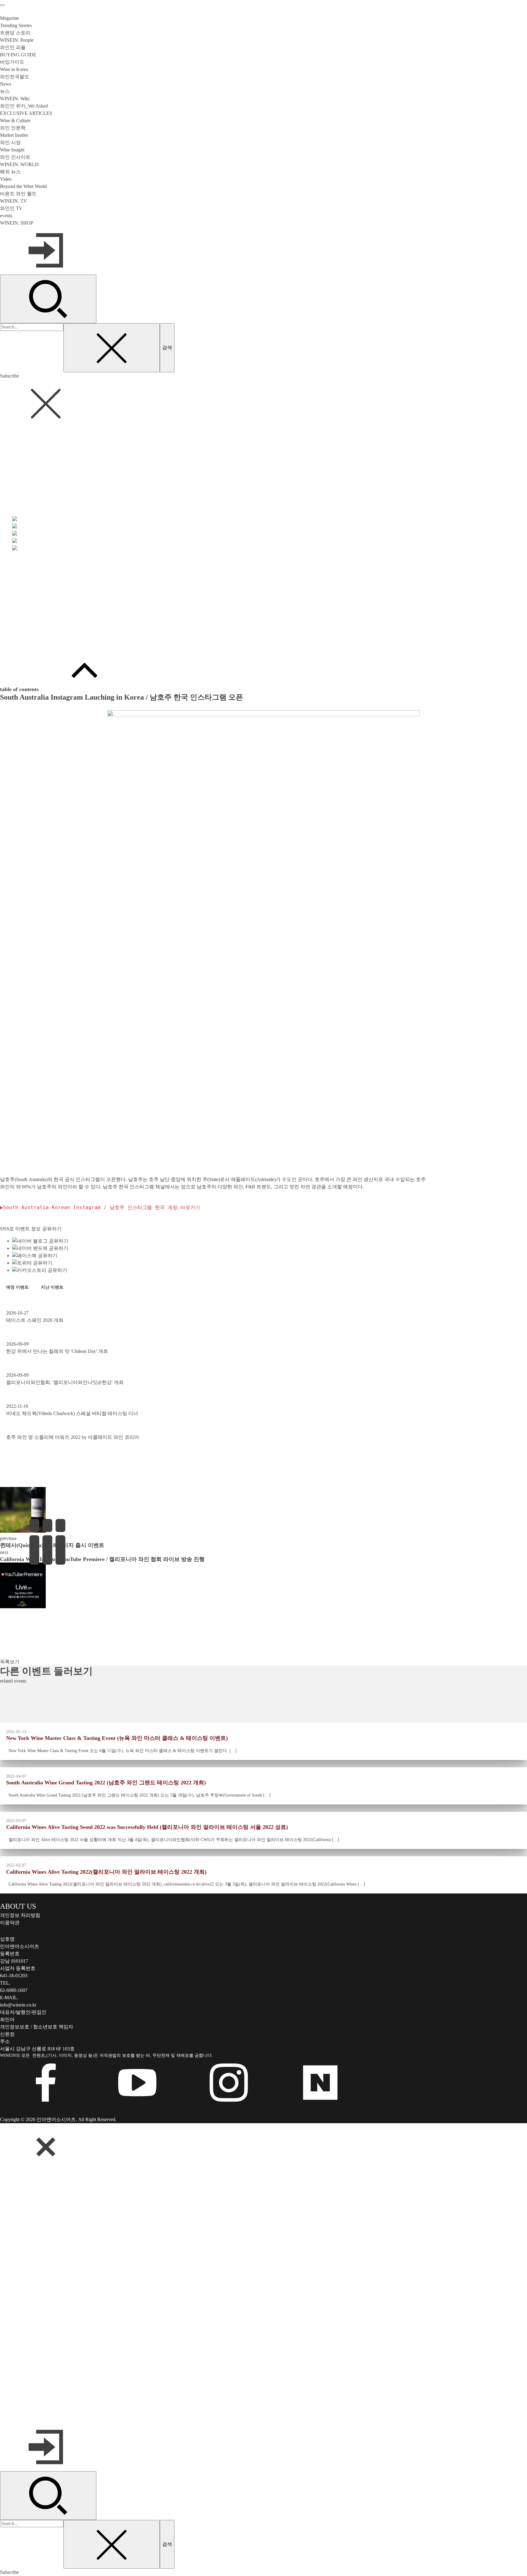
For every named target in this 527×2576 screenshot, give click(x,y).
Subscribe (9, 376)
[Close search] (112, 348)
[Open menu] (2, 5)
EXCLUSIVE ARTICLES (26, 113)
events (6, 216)
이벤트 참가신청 (18, 642)
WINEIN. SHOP (17, 223)
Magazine (9, 18)
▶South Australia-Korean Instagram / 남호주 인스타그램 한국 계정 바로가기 (100, 1207)
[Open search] (48, 299)
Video (6, 179)
